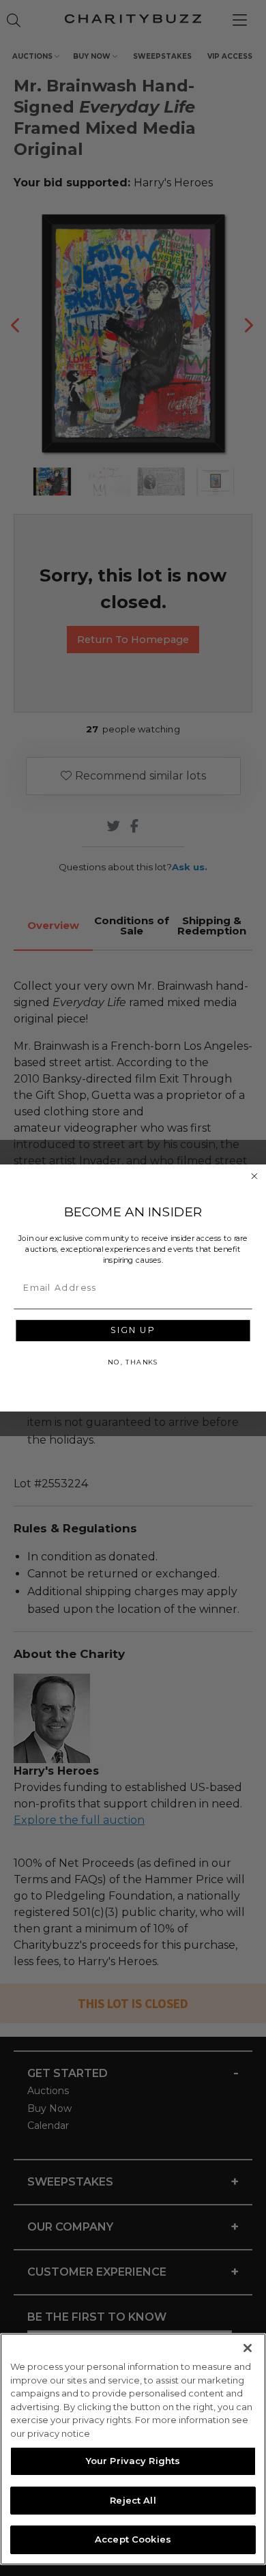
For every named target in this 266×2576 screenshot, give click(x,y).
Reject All (133, 2500)
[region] (133, 2449)
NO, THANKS (133, 1362)
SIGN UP (133, 1331)
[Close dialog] (254, 1176)
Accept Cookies (133, 2539)
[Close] (248, 2348)
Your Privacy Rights (133, 2461)
